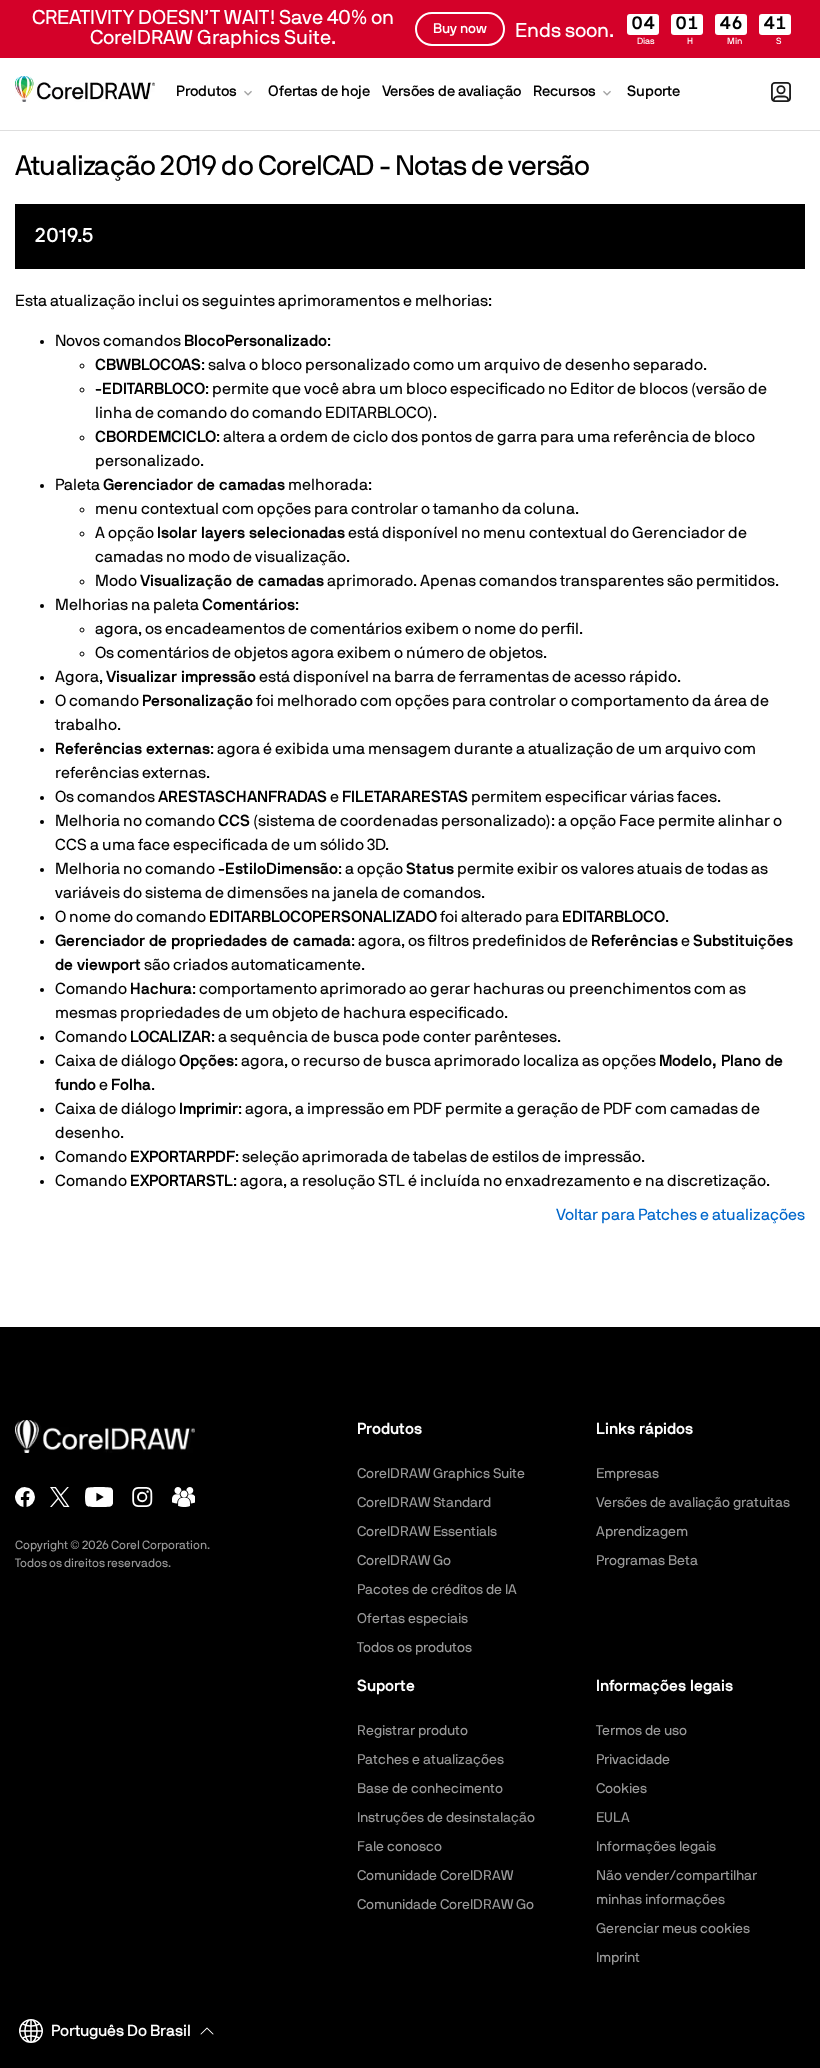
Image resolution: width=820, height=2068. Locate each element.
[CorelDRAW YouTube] (99, 1497)
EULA (613, 1818)
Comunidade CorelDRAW (435, 1876)
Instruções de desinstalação (446, 1818)
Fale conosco (399, 1847)
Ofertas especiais (412, 1619)
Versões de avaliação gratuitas (693, 1503)
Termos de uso (641, 1731)
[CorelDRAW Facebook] (25, 1497)
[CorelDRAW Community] (184, 1497)
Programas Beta (647, 1561)
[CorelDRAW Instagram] (142, 1497)
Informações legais (656, 1847)
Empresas (627, 1474)
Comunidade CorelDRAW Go (445, 1905)
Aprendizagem (642, 1532)
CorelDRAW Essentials (427, 1532)
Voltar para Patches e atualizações (680, 1215)
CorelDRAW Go (404, 1561)
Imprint (618, 1958)
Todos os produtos (414, 1648)
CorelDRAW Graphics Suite (441, 1474)
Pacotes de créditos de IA (437, 1590)
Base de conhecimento (430, 1789)
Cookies (621, 1789)
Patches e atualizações (430, 1760)
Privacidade (633, 1760)
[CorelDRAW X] (60, 1497)
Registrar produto (412, 1731)
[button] (216, 94)
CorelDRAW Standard (424, 1503)
